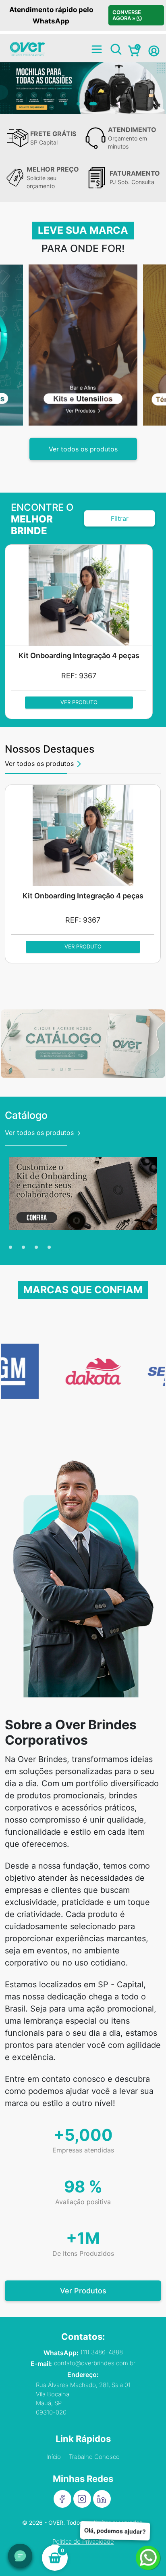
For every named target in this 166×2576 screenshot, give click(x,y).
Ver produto (79, 702)
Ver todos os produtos (83, 449)
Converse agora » (126, 15)
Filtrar (120, 518)
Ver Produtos (83, 2291)
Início (54, 2457)
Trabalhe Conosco (94, 2457)
